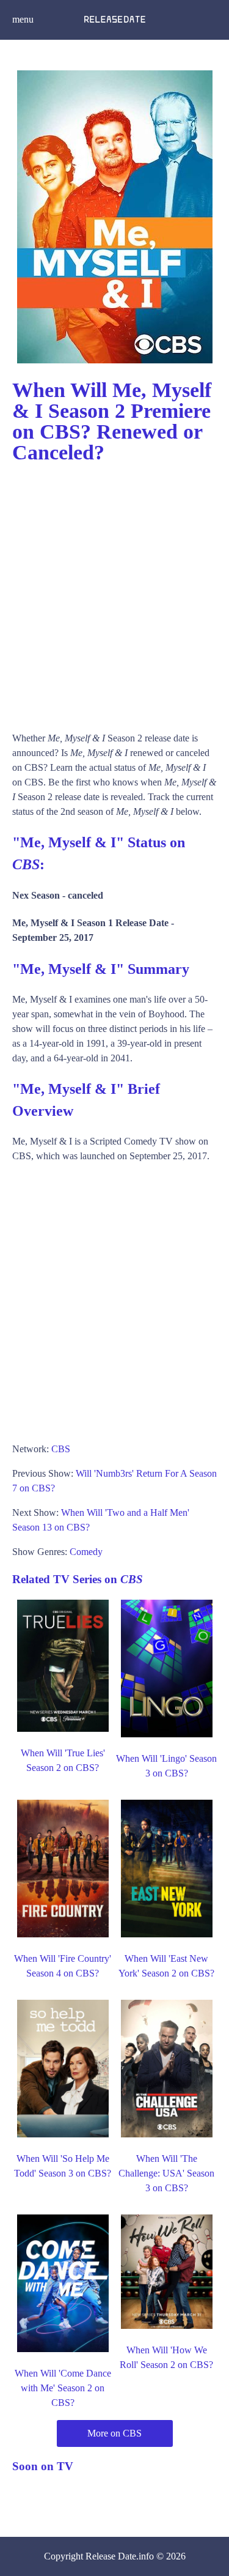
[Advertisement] (114, 592)
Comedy (86, 1552)
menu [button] (23, 19)
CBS (61, 1449)
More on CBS (114, 2433)
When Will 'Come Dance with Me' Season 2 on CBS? (63, 2388)
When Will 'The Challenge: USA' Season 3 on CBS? (166, 2173)
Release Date (111, 2556)
